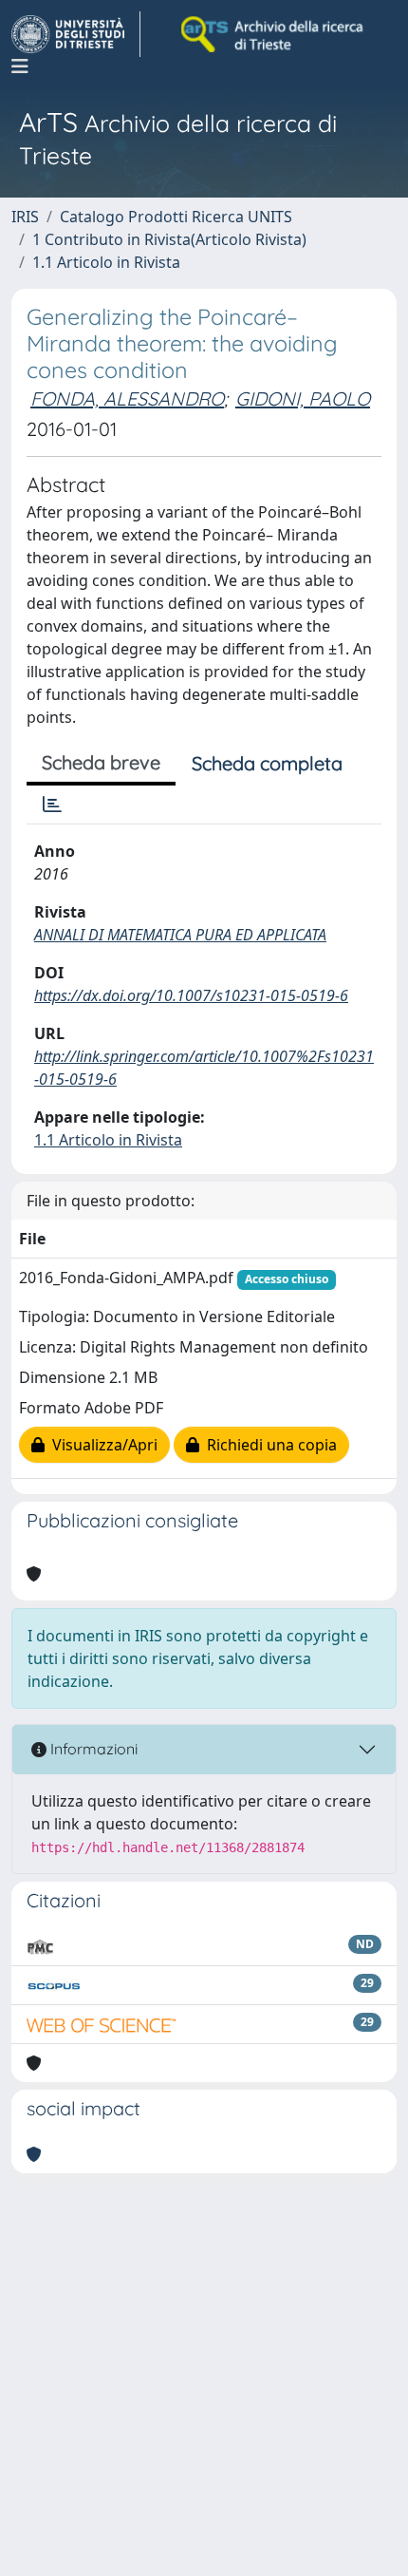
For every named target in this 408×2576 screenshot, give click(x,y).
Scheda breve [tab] (101, 762)
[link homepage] (76, 34)
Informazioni (92, 1749)
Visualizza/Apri (101, 1445)
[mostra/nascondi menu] (20, 66)
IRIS (25, 217)
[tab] (52, 805)
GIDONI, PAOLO (303, 398)
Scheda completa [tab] (267, 763)
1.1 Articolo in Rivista (106, 262)
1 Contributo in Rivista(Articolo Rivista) (169, 239)
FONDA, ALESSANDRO (127, 398)
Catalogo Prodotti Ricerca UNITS (176, 217)
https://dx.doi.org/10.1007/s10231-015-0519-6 (191, 995)
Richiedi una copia (268, 1445)
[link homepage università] (273, 34)
